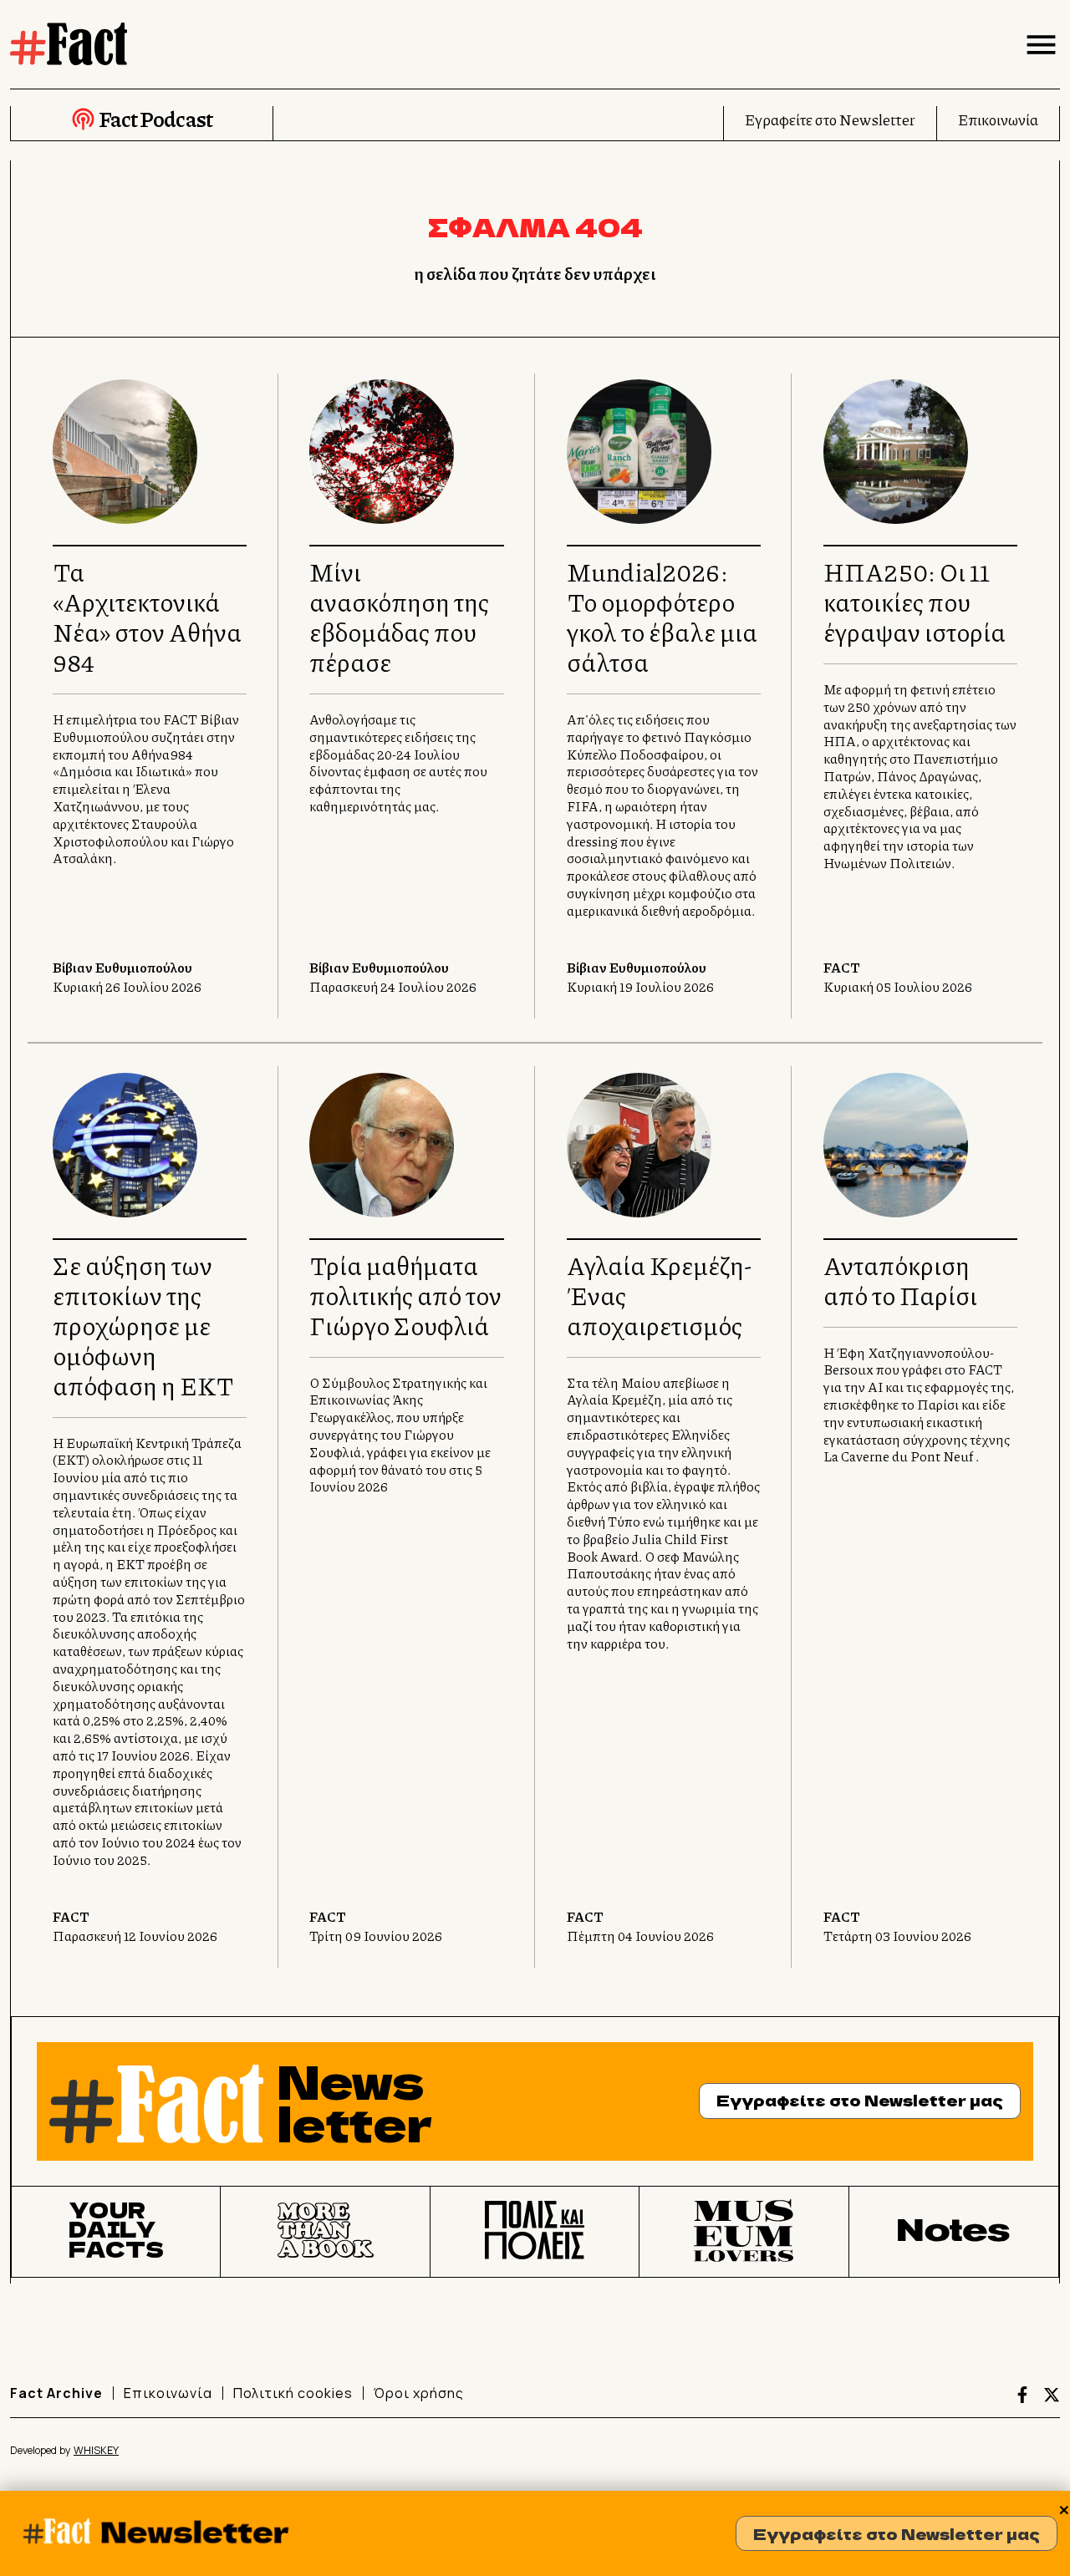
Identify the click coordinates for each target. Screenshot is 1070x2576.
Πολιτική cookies (293, 2393)
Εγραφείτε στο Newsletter (830, 119)
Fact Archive (56, 2393)
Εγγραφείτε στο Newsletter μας (897, 2533)
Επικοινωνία (998, 119)
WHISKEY (96, 2450)
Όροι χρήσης (419, 2393)
